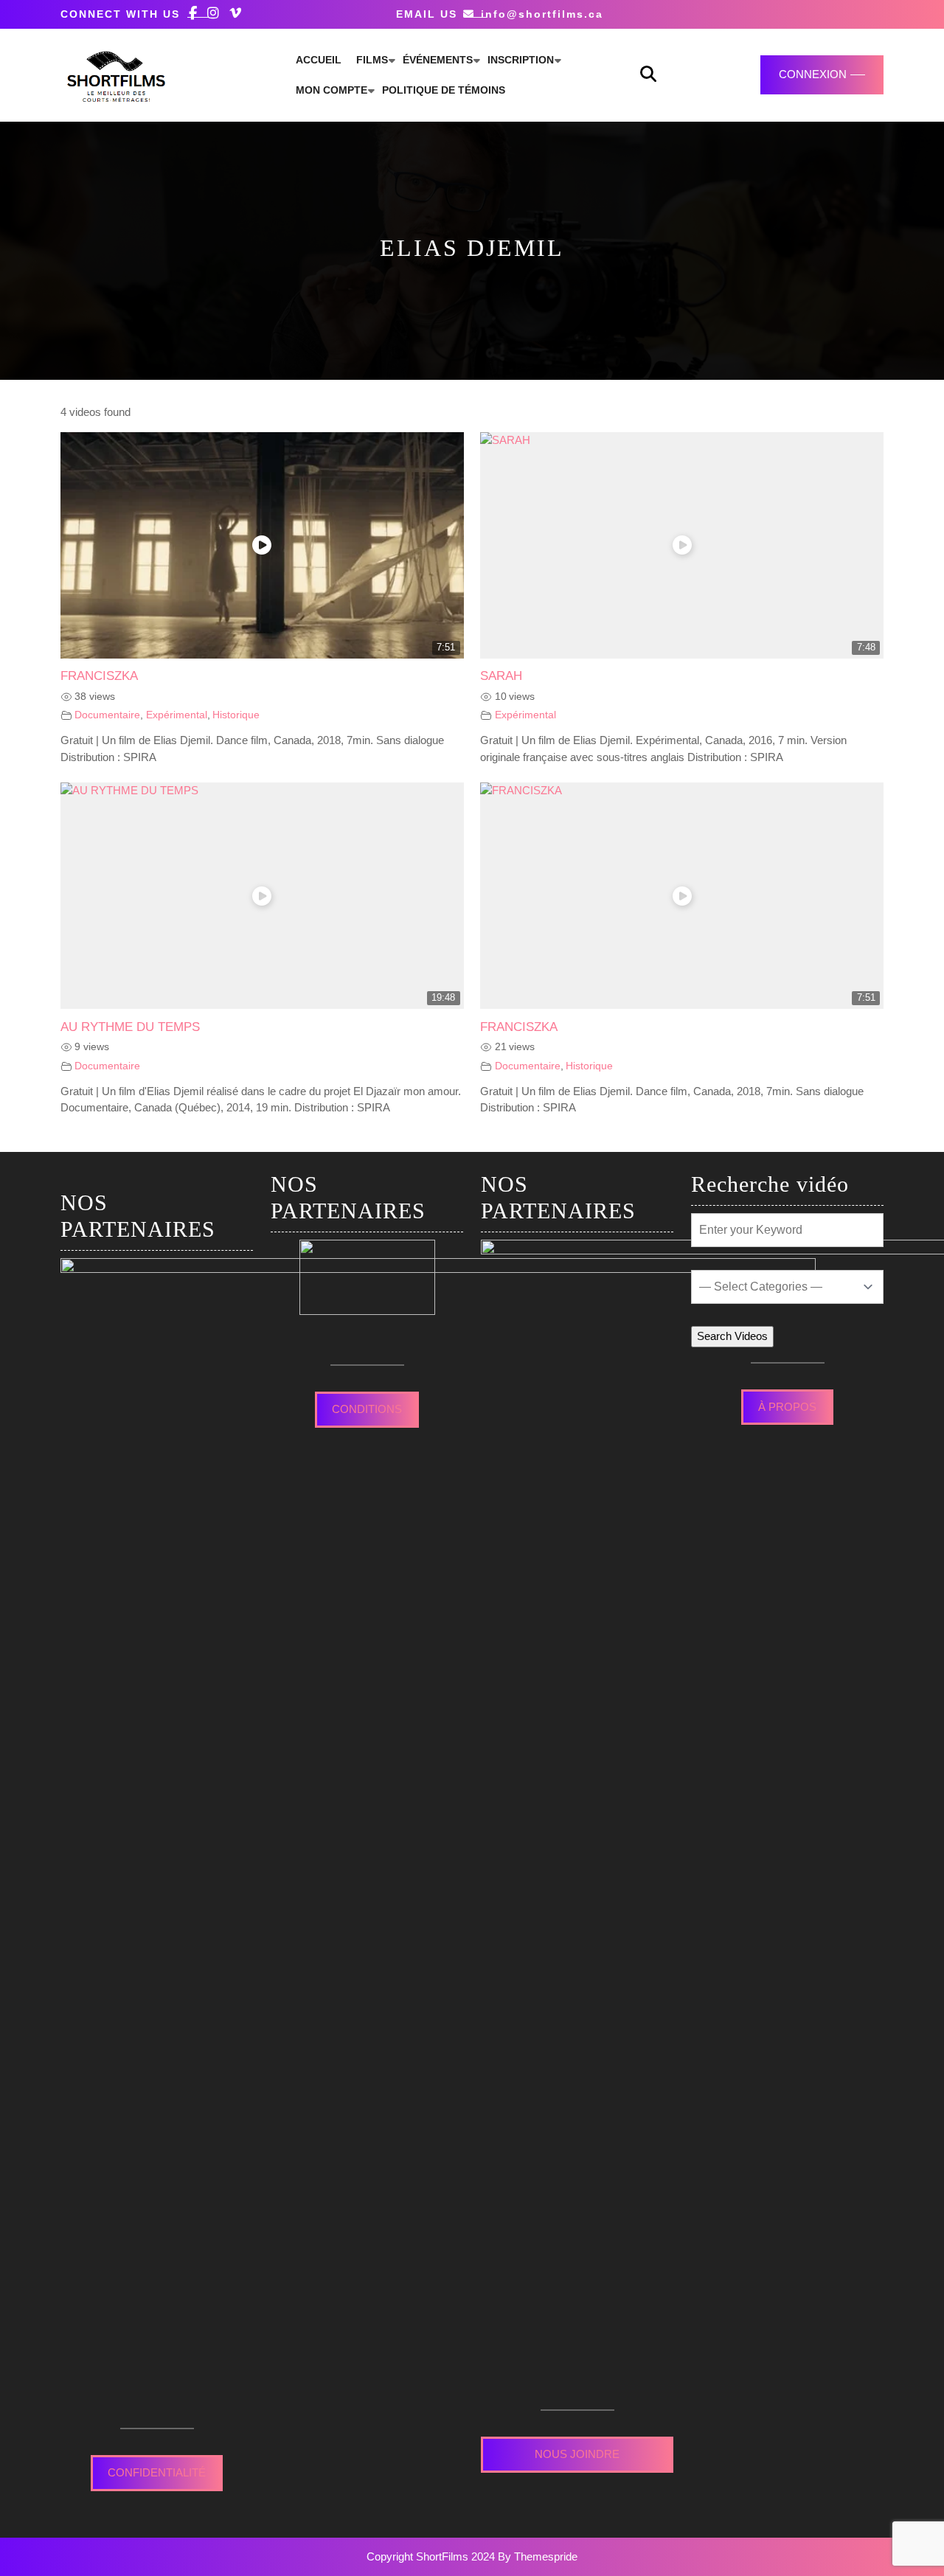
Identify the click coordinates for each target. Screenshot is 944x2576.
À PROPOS (787, 1407)
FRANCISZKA (99, 676)
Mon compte (332, 90)
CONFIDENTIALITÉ (157, 2472)
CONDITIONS (367, 1409)
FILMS (372, 60)
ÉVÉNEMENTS (438, 60)
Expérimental (177, 715)
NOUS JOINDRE (577, 2454)
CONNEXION (813, 74)
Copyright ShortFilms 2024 (431, 2556)
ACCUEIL (319, 60)
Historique (236, 715)
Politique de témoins (444, 90)
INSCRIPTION (521, 60)
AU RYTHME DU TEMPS (130, 1027)
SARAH (501, 676)
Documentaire (107, 715)
